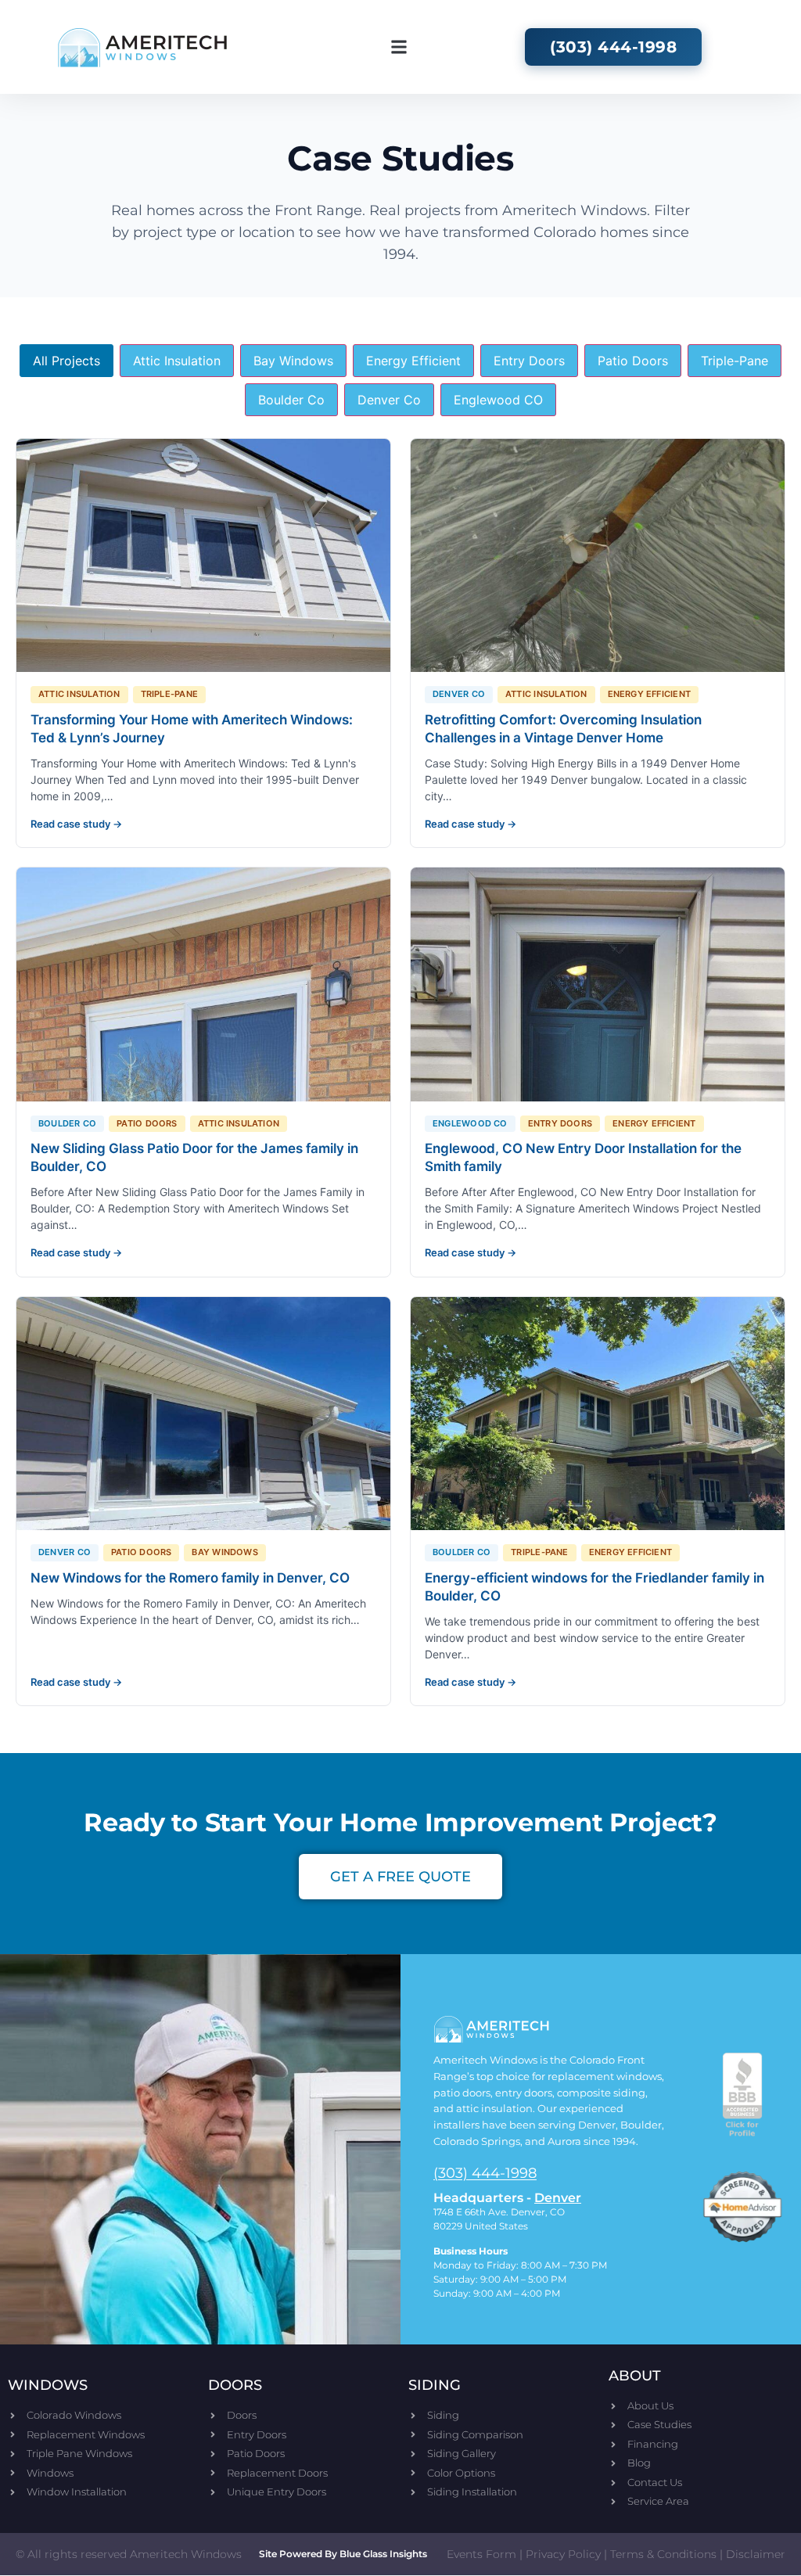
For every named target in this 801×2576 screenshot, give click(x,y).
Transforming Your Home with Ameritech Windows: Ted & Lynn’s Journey (192, 729)
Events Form (481, 2554)
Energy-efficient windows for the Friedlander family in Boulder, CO (594, 1587)
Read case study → (76, 824)
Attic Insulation (177, 361)
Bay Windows (293, 361)
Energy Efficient (413, 361)
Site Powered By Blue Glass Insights (343, 2554)
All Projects (66, 361)
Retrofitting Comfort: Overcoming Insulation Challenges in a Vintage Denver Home (563, 729)
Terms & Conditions (663, 2554)
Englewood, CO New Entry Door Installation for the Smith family (583, 1157)
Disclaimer (756, 2554)
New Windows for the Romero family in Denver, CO (190, 1578)
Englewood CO (498, 400)
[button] (399, 47)
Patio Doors (633, 361)
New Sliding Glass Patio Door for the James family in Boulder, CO (194, 1157)
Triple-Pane (735, 361)
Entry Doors (529, 361)
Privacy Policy (563, 2554)
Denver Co (389, 400)
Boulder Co (291, 400)
